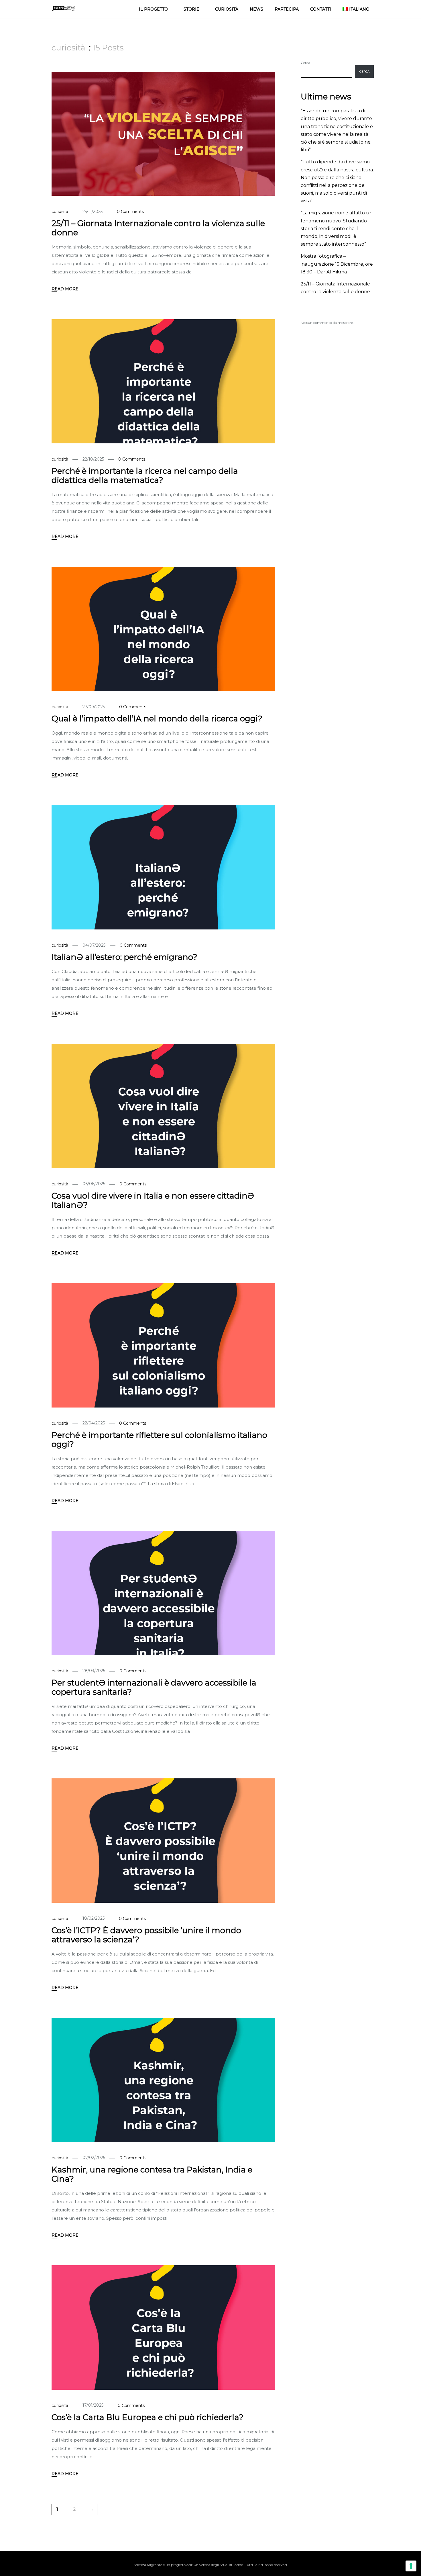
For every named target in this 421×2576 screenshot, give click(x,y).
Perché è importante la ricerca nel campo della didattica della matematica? (145, 475)
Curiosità (227, 9)
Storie (191, 9)
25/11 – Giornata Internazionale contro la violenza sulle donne (158, 228)
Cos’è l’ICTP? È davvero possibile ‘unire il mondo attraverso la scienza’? (146, 1935)
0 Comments (130, 212)
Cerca (305, 63)
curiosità (60, 212)
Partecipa (287, 9)
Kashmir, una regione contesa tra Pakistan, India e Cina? (152, 2174)
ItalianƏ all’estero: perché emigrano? (124, 957)
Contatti (321, 9)
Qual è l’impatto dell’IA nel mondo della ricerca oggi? (157, 719)
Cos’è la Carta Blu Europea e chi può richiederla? (147, 2417)
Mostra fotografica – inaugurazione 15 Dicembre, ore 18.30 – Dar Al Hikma (337, 264)
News (256, 9)
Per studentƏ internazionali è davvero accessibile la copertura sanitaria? (154, 1687)
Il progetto (153, 9)
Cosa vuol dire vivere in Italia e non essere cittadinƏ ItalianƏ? (153, 1200)
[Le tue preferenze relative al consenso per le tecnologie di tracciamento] (411, 2566)
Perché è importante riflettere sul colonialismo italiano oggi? (159, 1440)
